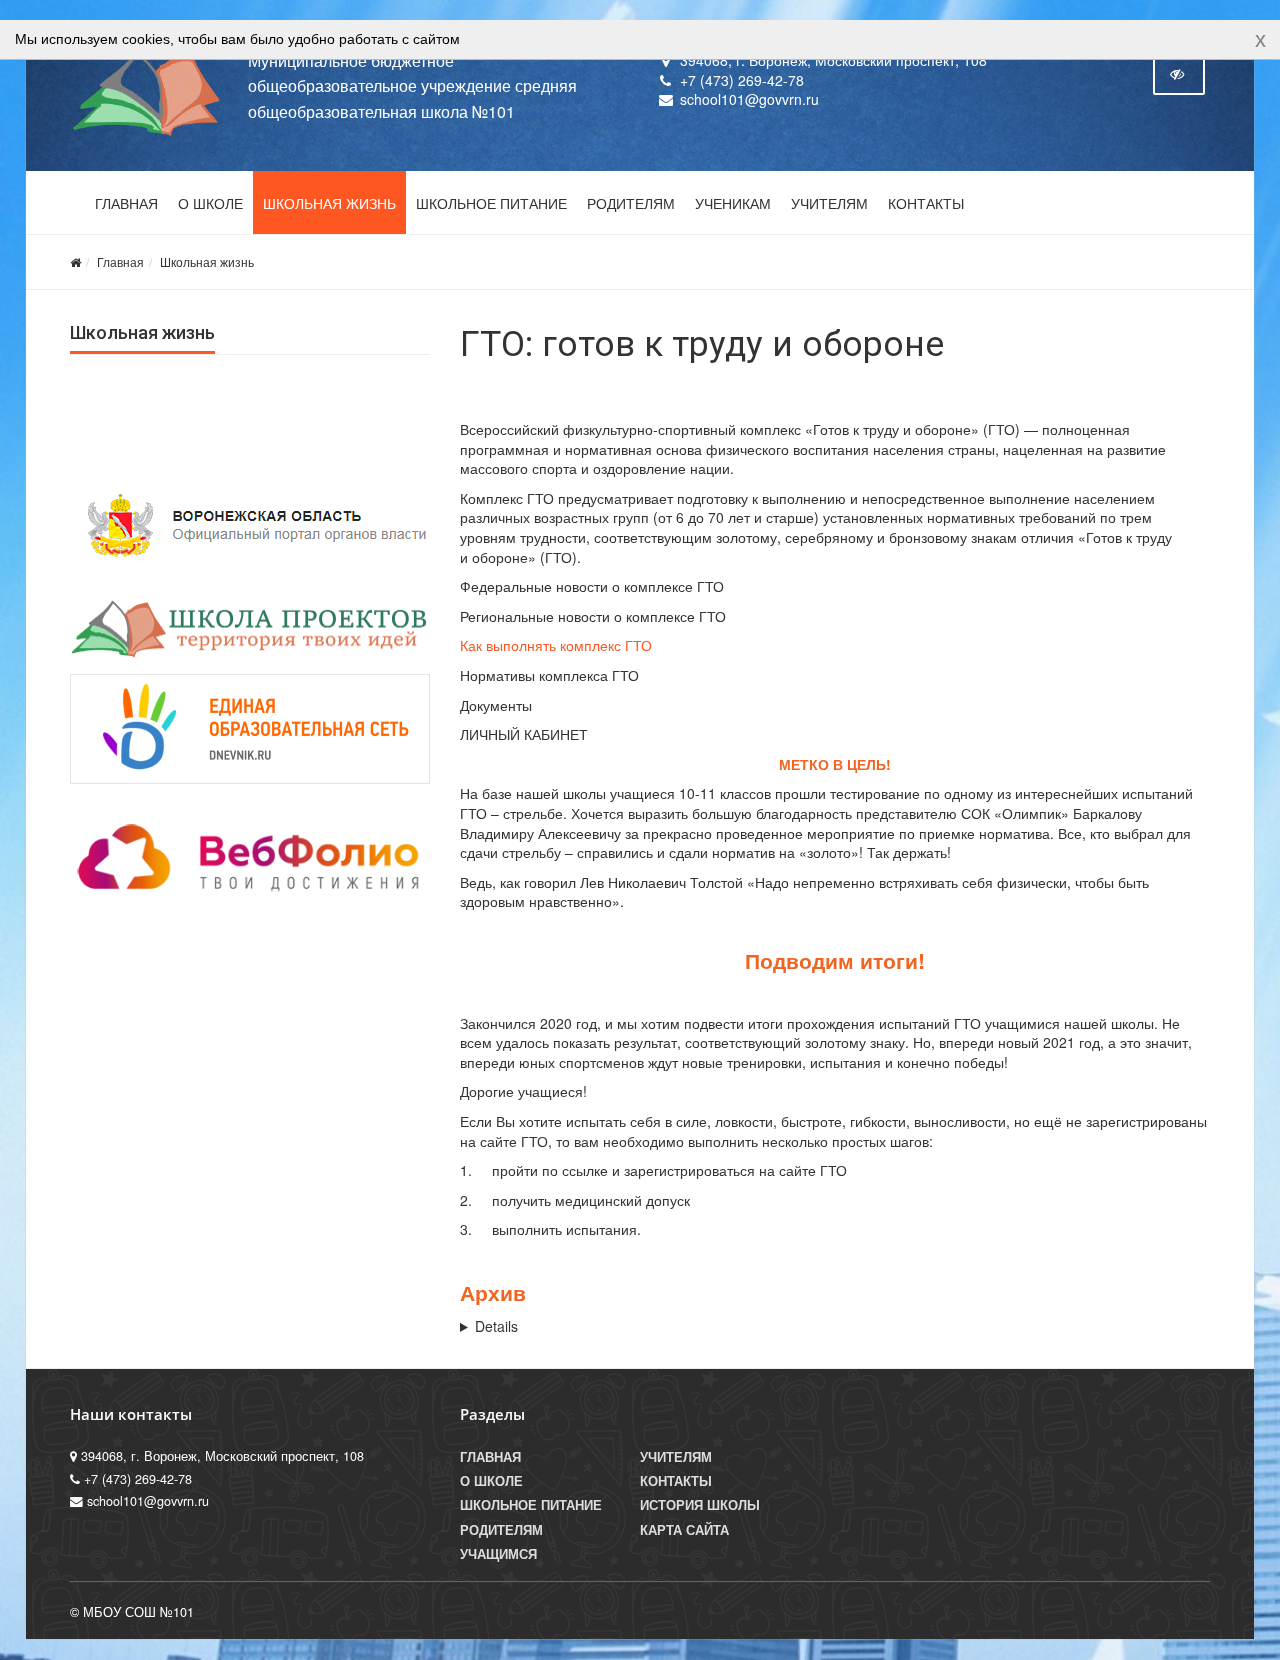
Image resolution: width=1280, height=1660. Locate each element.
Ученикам (733, 204)
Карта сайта (684, 1530)
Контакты (926, 204)
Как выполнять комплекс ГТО (556, 645)
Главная (126, 204)
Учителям (829, 204)
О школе (210, 204)
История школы (700, 1505)
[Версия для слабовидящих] (1179, 73)
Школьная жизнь (329, 204)
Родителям (631, 204)
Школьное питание (491, 204)
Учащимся (498, 1554)
